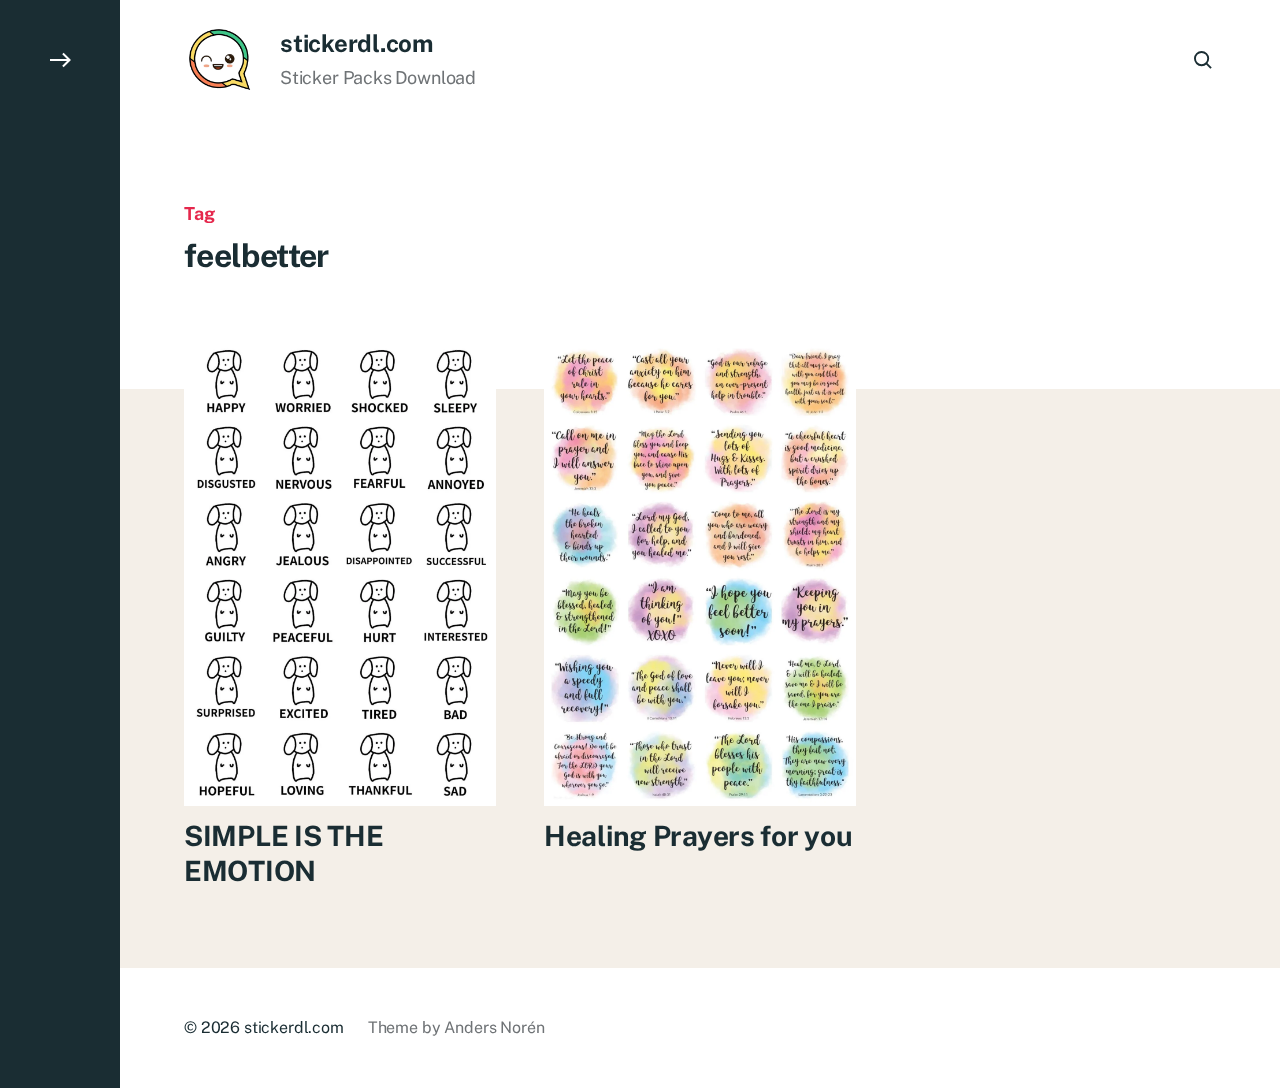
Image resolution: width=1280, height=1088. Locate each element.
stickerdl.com (356, 43)
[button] (60, 544)
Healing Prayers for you (698, 835)
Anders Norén (494, 1027)
